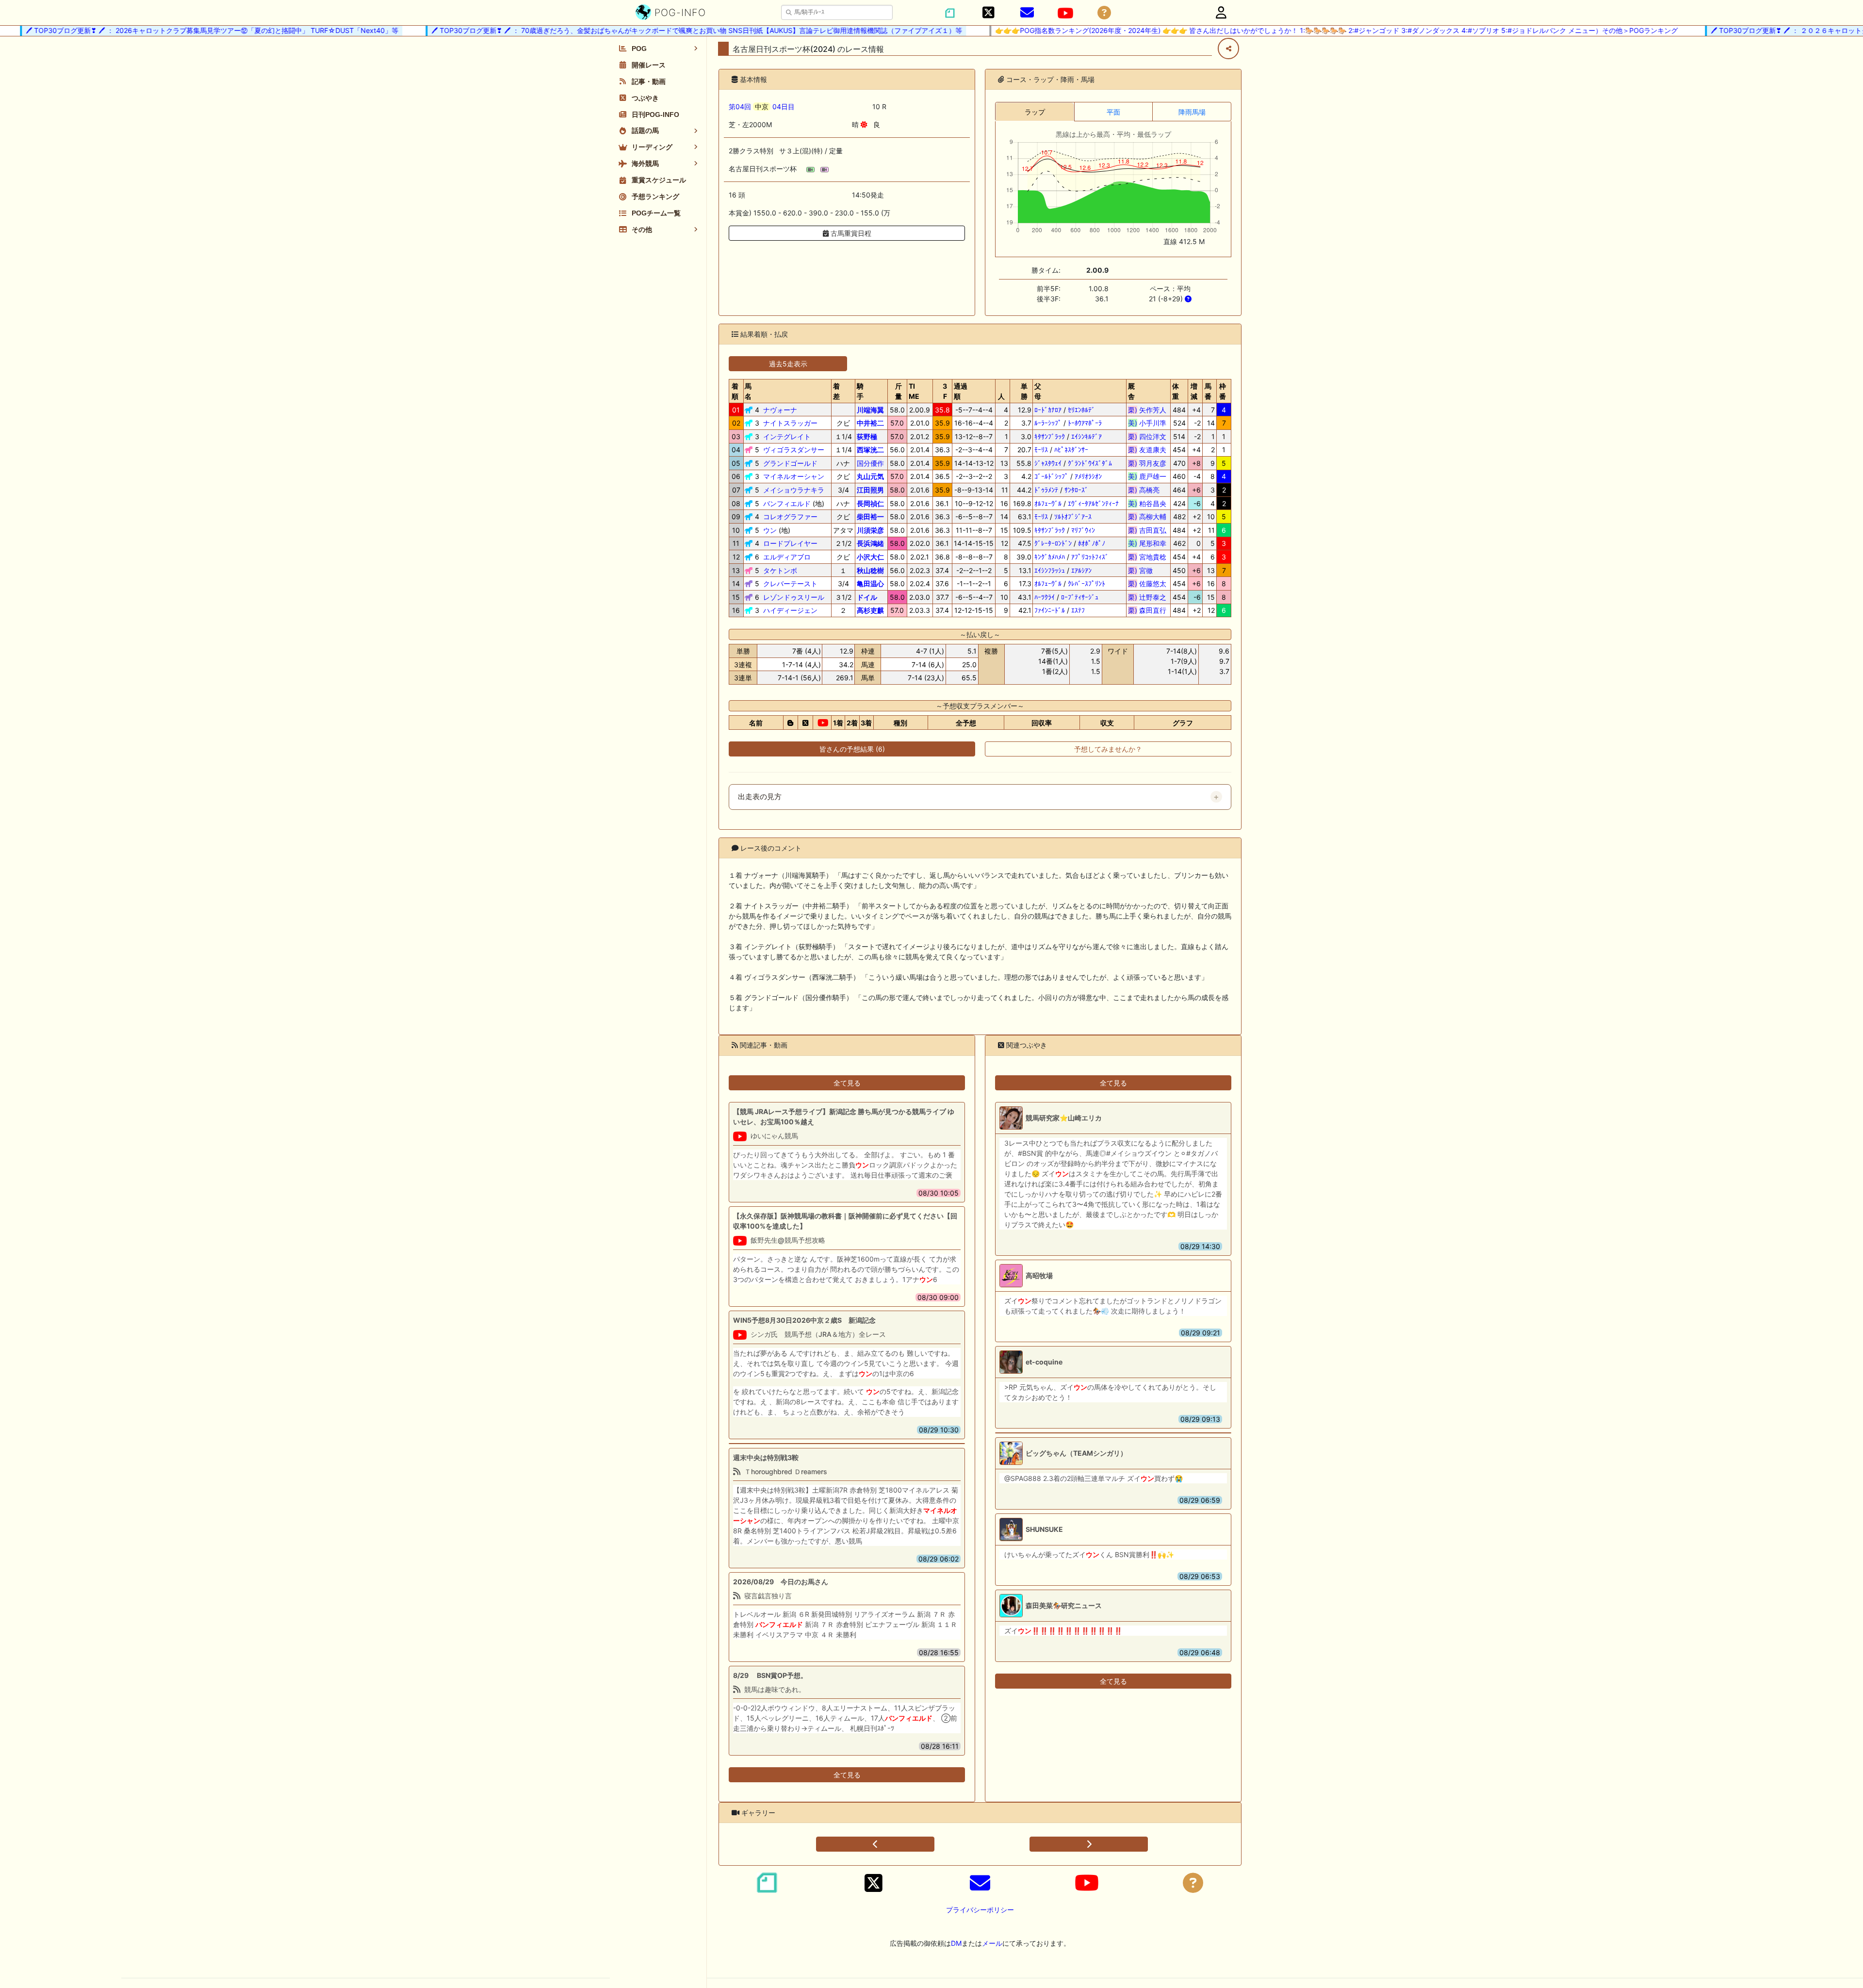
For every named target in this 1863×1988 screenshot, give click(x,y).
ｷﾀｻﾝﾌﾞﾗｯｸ (1050, 436)
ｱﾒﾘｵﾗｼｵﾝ (1088, 476)
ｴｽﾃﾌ (1078, 610)
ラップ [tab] (1035, 112)
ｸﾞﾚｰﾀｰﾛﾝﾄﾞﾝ (1053, 543)
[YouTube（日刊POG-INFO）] (1065, 13)
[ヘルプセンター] (1104, 13)
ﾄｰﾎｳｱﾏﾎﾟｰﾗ (1085, 423)
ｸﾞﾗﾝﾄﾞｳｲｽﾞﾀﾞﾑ (1090, 463)
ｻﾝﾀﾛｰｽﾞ (1076, 490)
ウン (770, 530)
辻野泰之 (1147, 597)
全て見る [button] (847, 1083)
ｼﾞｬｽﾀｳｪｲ (1048, 463)
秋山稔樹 (870, 570)
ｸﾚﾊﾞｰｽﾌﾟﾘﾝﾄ (1087, 583)
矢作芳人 (1147, 410)
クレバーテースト (790, 583)
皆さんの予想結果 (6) (852, 749)
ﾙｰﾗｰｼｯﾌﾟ (1048, 423)
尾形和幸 (1147, 543)
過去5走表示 (788, 364)
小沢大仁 (870, 557)
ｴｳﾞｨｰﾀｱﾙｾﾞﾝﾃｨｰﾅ (1093, 503)
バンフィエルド (787, 503)
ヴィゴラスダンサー (794, 450)
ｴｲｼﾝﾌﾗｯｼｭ (1050, 570)
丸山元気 (870, 476)
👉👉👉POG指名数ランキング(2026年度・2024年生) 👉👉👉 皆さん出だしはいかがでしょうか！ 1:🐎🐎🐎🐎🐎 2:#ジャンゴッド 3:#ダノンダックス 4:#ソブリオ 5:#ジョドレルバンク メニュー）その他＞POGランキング (1294, 30)
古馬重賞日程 (850, 233)
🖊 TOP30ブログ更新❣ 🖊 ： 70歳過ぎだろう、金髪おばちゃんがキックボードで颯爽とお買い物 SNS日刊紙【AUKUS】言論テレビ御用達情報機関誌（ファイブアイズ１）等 (654, 30)
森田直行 (1147, 610)
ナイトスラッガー (790, 423)
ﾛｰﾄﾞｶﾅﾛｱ (1048, 410)
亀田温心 (870, 583)
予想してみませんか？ (1108, 749)
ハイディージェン (790, 610)
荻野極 (867, 436)
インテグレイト (787, 436)
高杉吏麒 (870, 610)
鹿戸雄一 (1147, 476)
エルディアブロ (787, 557)
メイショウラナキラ (794, 490)
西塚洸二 (870, 450)
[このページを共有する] (1228, 49)
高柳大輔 (1147, 517)
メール (992, 1943)
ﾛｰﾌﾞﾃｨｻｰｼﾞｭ (1080, 597)
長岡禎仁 (870, 503)
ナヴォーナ (780, 410)
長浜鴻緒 (870, 543)
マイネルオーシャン (794, 476)
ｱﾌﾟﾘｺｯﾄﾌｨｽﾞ (1090, 557)
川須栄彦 (870, 530)
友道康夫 (1147, 450)
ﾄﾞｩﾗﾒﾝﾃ (1046, 490)
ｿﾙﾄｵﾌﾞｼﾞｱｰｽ (1073, 517)
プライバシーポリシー (980, 1910)
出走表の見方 (760, 797)
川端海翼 (870, 410)
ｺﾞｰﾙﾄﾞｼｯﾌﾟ (1051, 476)
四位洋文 (1147, 436)
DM (956, 1943)
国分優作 (870, 463)
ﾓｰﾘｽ (1041, 450)
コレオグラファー (790, 517)
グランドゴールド (790, 463)
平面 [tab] (1113, 112)
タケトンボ (780, 570)
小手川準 (1147, 423)
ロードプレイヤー (790, 543)
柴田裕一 (870, 517)
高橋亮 (1147, 490)
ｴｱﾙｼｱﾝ (1081, 570)
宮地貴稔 (1147, 557)
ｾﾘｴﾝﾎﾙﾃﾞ (1081, 410)
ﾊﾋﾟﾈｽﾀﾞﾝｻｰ (1071, 450)
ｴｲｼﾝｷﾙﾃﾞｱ (1087, 436)
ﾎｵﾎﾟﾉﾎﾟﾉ (1092, 543)
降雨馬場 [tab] (1192, 112)
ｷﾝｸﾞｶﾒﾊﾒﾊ (1050, 557)
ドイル (867, 597)
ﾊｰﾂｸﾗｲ (1045, 597)
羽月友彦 (1147, 463)
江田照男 (870, 490)
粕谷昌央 (1147, 503)
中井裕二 (870, 423)
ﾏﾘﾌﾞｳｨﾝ (1083, 530)
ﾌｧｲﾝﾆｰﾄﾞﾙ (1050, 610)
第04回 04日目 (762, 107)
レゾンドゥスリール (794, 597)
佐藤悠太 (1147, 583)
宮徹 (1147, 570)
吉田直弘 (1147, 530)
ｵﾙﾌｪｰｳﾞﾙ (1048, 503)
